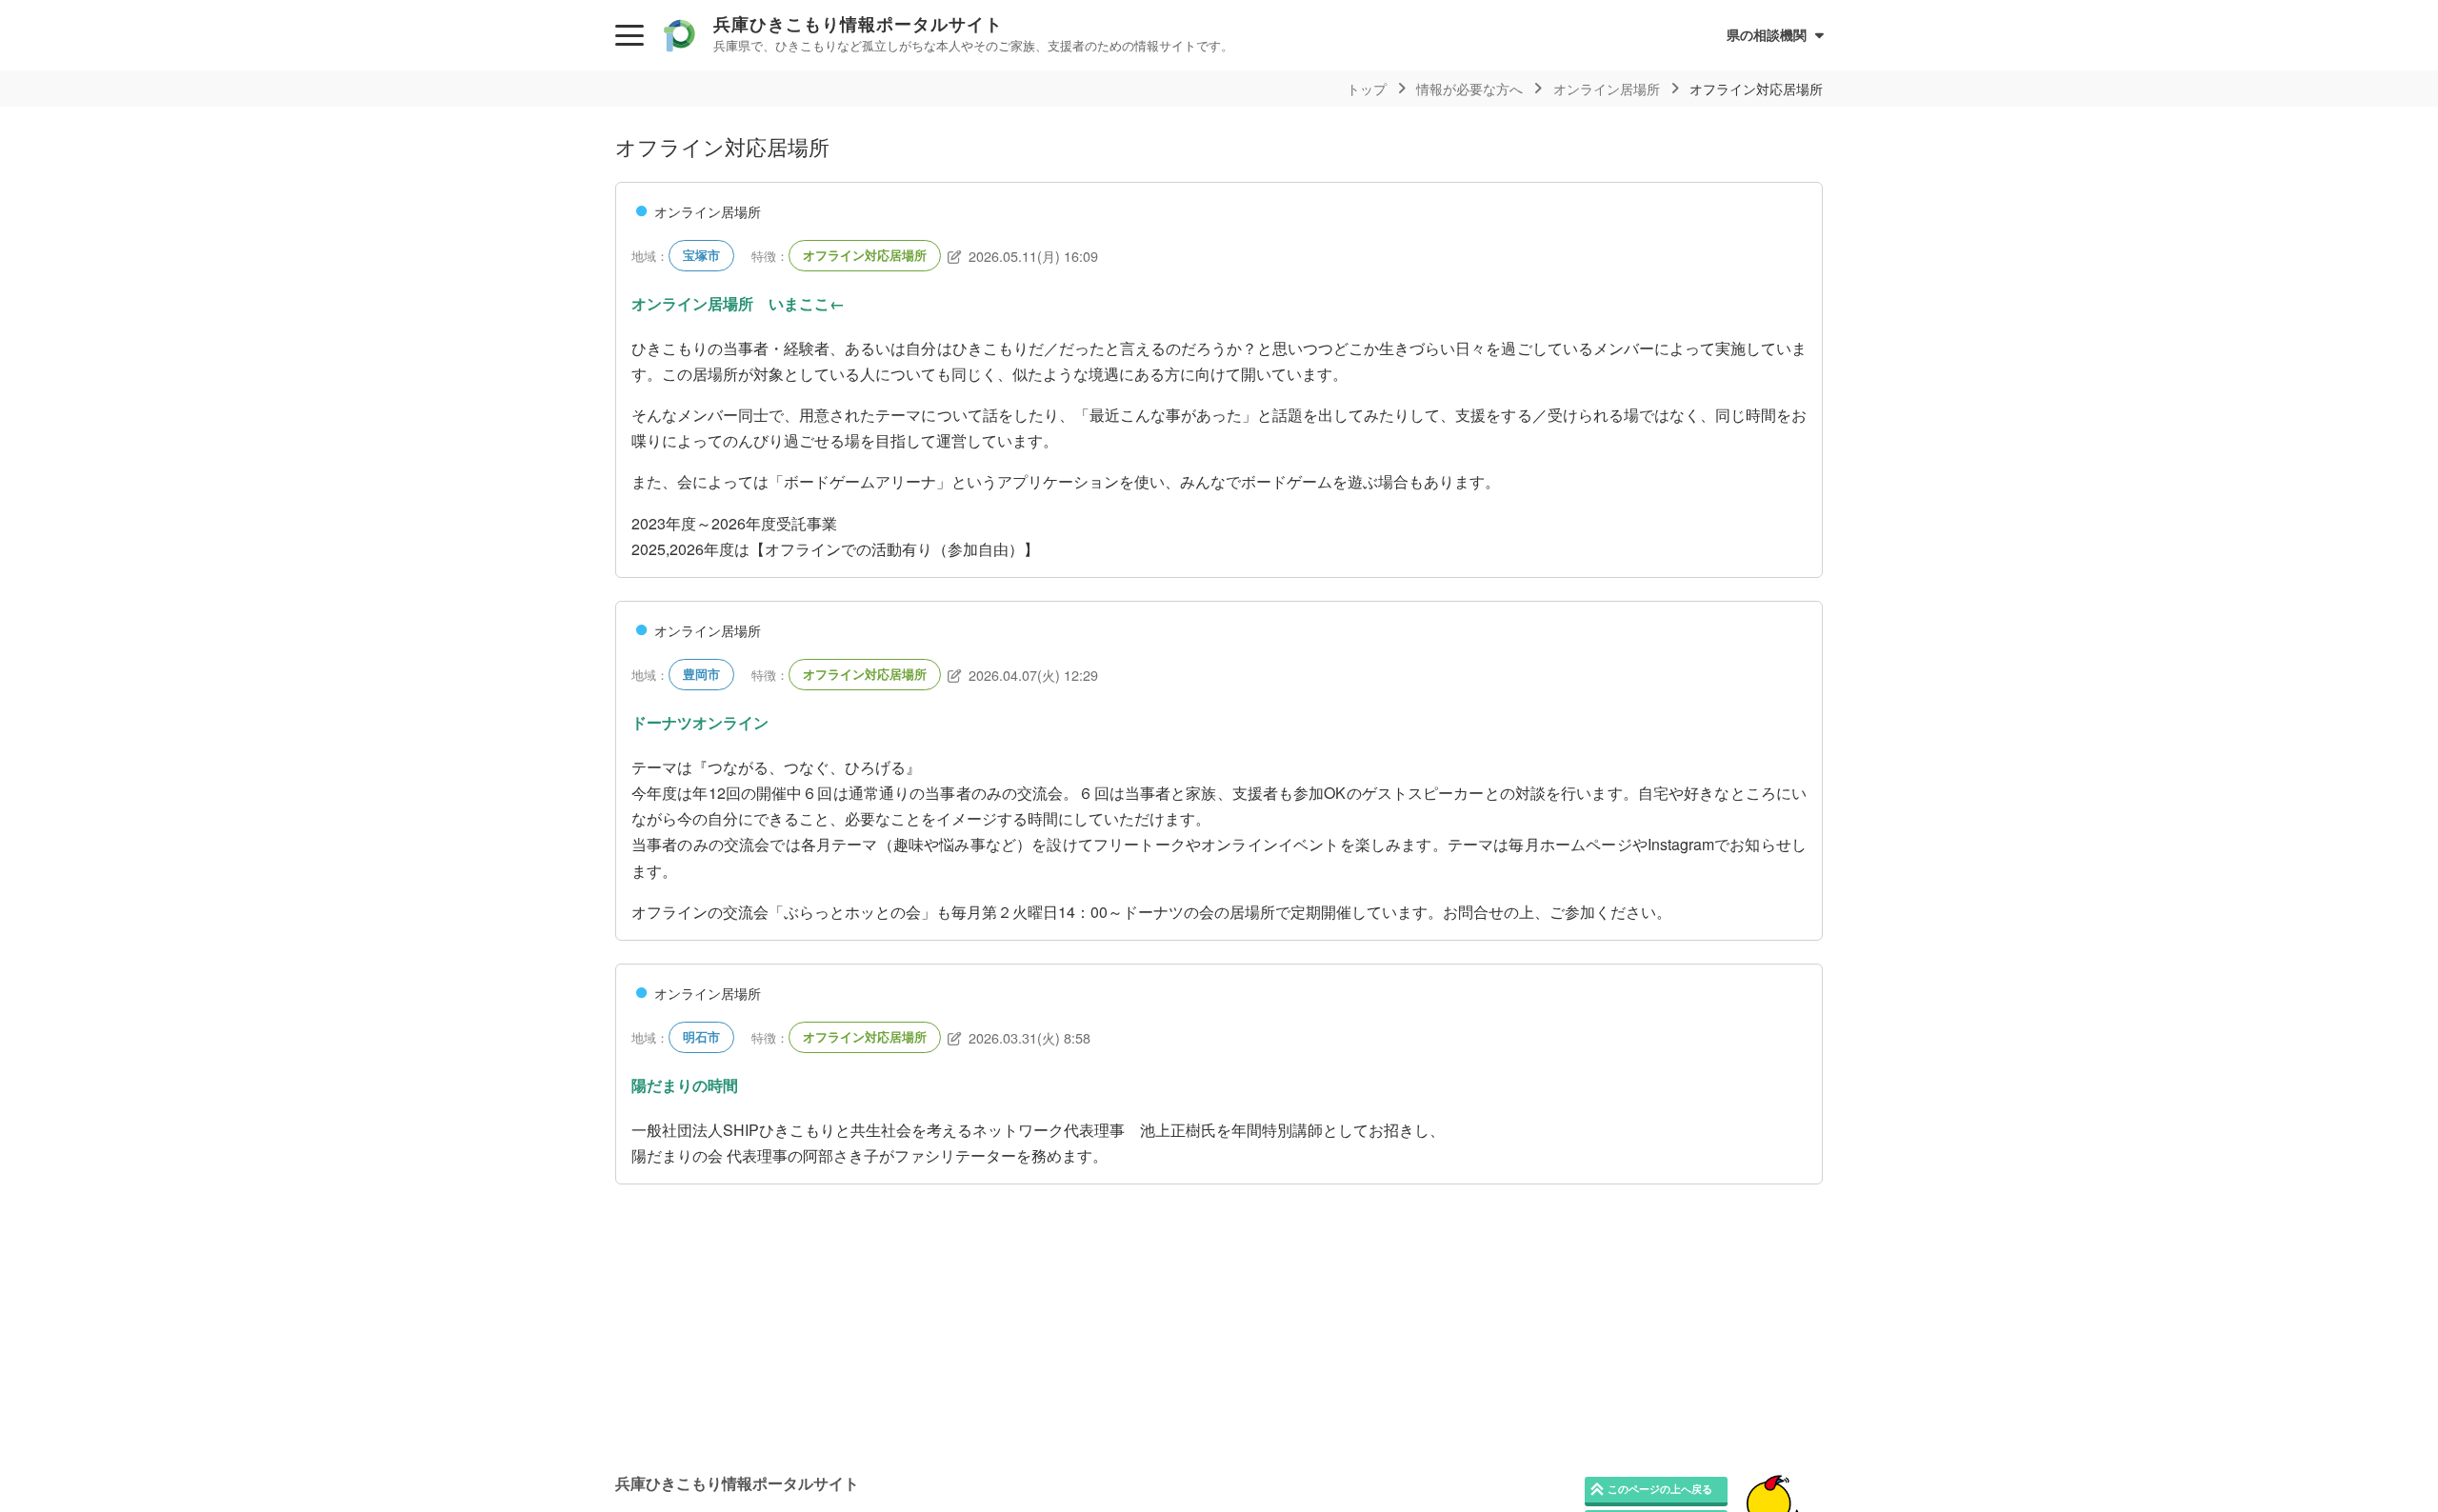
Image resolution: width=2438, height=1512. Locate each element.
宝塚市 (701, 255)
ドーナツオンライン (700, 722)
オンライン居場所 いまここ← (738, 303)
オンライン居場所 (708, 211)
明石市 (701, 1037)
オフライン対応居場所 (865, 255)
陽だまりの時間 (685, 1085)
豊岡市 (701, 674)
